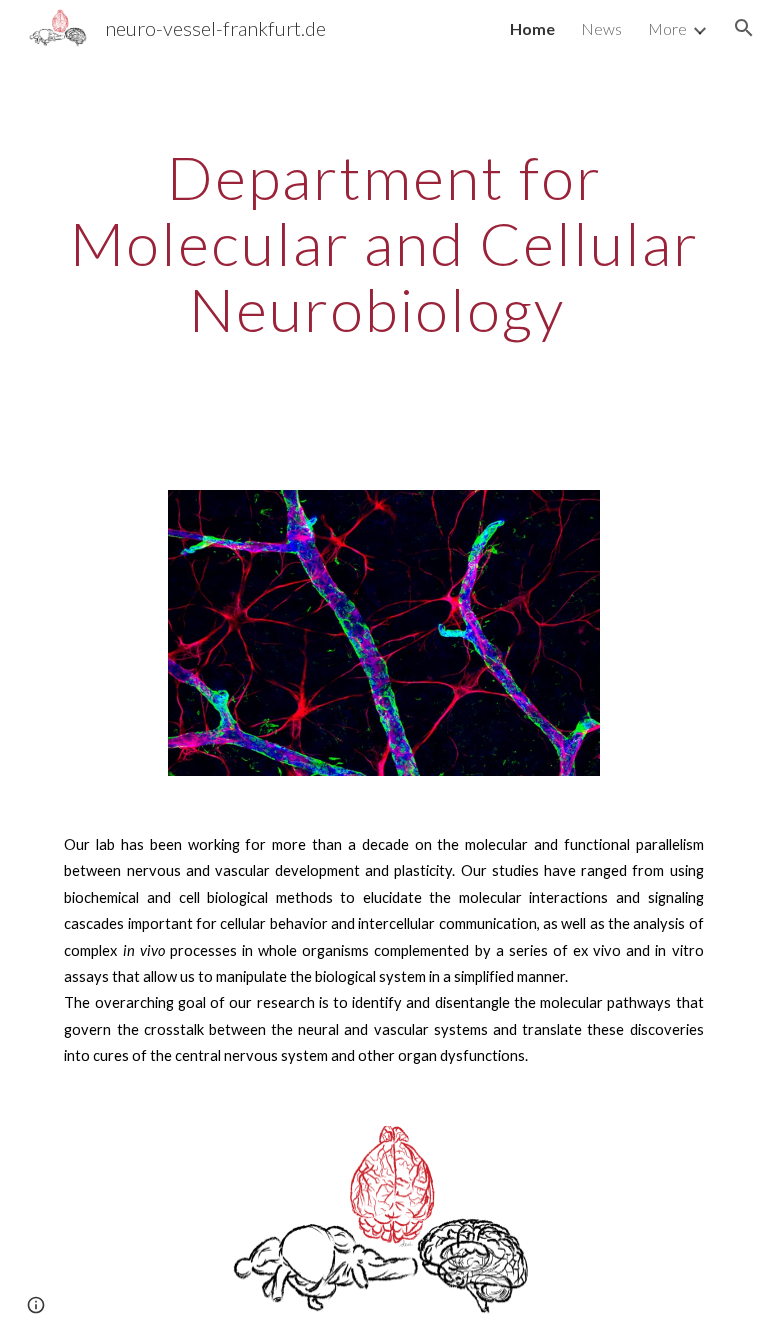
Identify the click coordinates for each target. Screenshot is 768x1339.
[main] (383, 261)
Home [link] (532, 28)
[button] (744, 28)
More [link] (667, 28)
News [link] (601, 28)
